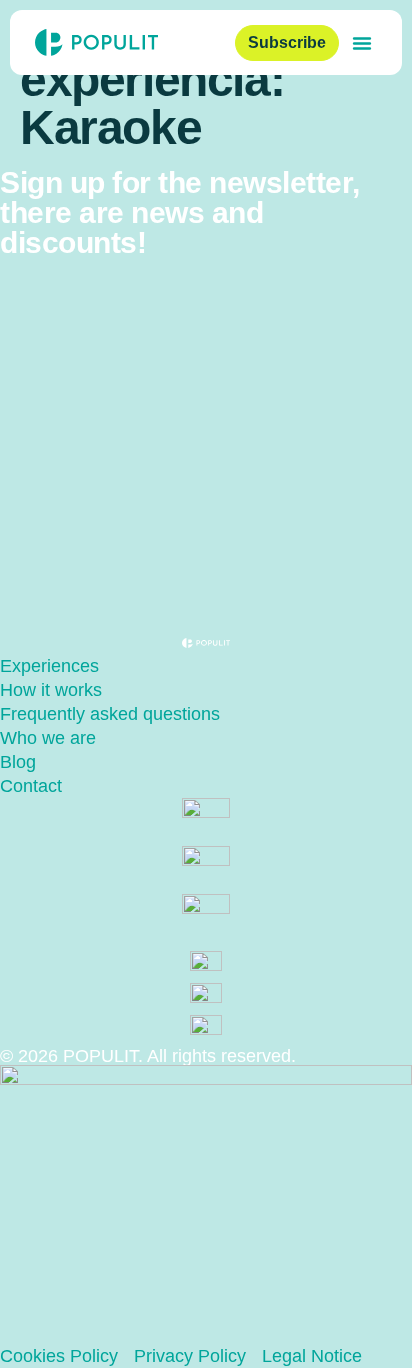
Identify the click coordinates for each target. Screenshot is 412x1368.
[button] (362, 43)
